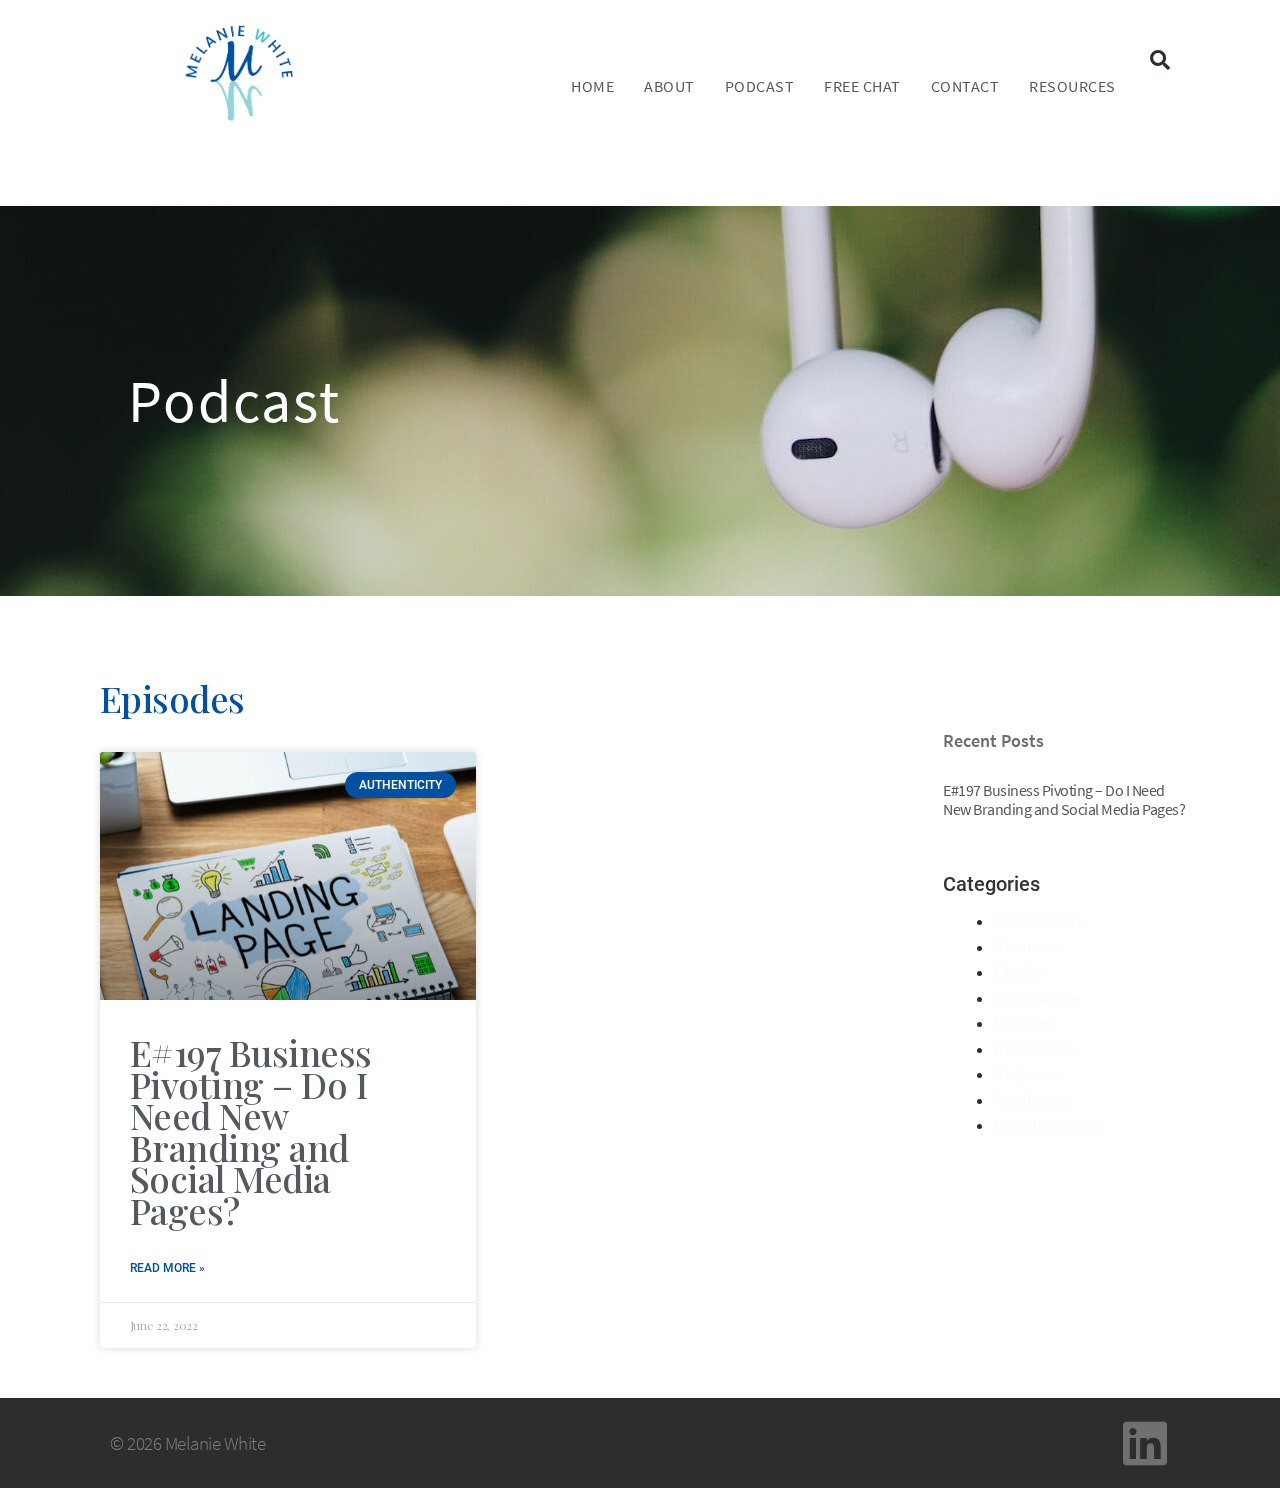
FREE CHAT (862, 86)
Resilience (1032, 1100)
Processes (1034, 1049)
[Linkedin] (1145, 1443)
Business (1028, 947)
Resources (1072, 86)
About (669, 86)
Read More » (167, 1268)
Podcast (760, 86)
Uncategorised (1049, 1125)
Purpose (1026, 1074)
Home (592, 86)
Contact (965, 86)
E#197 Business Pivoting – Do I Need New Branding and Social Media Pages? (251, 1131)
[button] (1160, 60)
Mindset (1025, 1023)
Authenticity (1039, 921)
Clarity (1018, 972)
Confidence (1037, 998)
